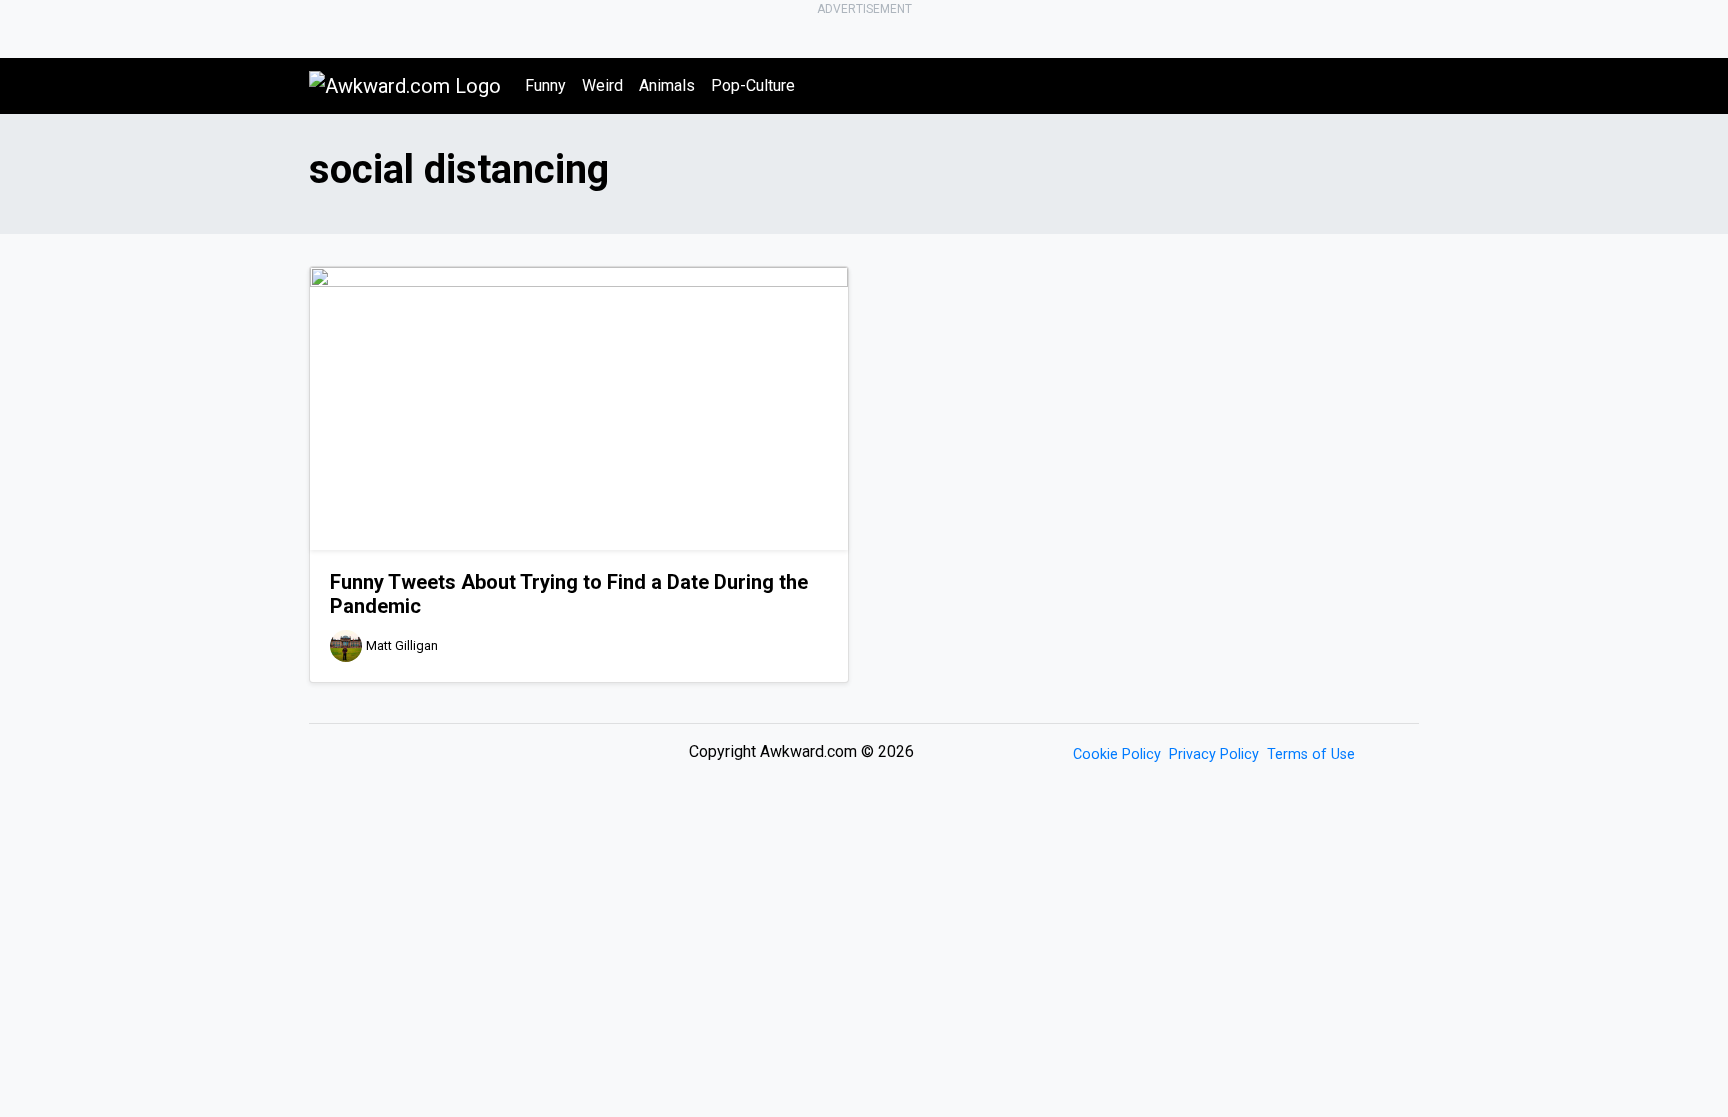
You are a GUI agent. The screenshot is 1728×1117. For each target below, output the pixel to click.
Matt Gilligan (402, 645)
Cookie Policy (1117, 754)
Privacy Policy (1214, 754)
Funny (545, 85)
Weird (602, 85)
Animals (667, 85)
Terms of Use (1311, 754)
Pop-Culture (753, 85)
